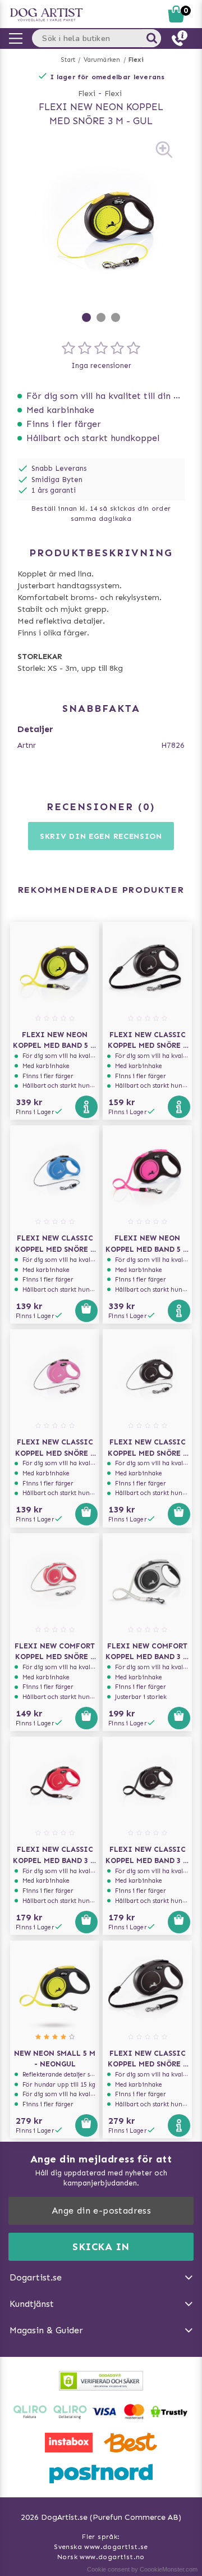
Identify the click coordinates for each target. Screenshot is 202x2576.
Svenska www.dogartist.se (101, 2547)
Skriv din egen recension (101, 836)
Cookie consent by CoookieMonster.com (142, 2569)
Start (68, 60)
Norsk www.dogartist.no (101, 2557)
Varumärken (102, 60)
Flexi (136, 60)
